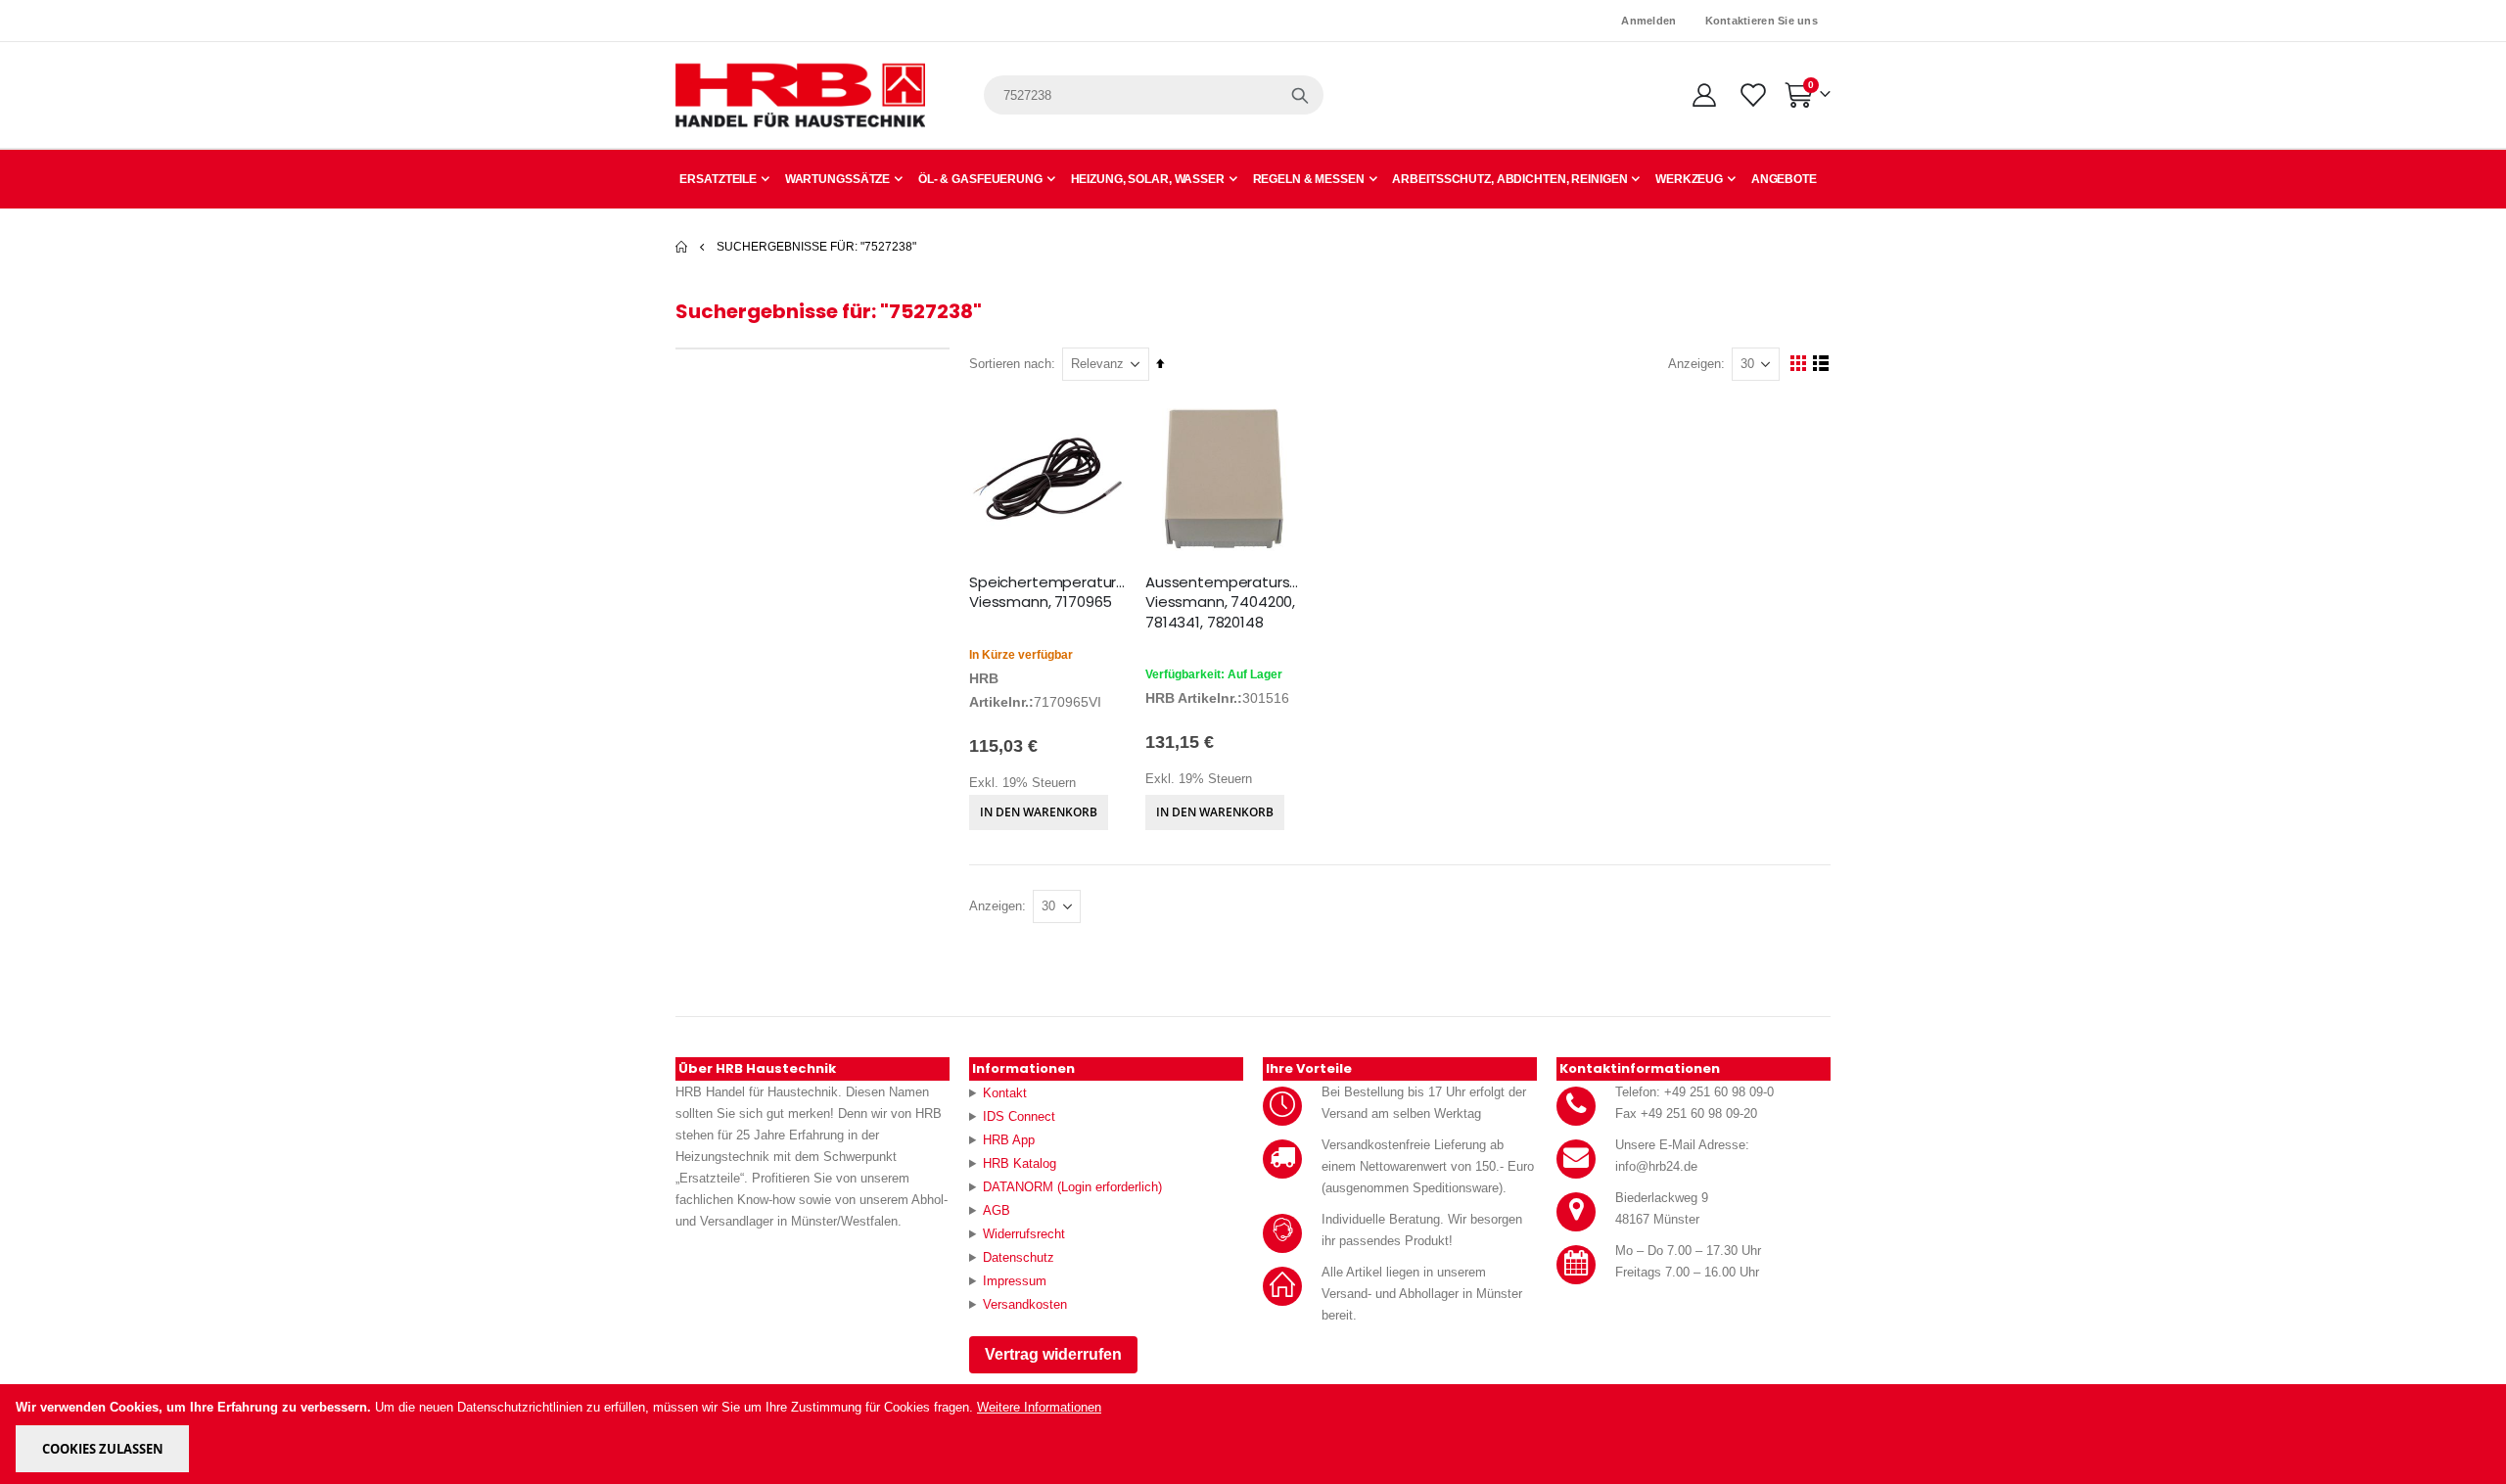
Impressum (1015, 1281)
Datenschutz (1019, 1257)
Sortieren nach (1010, 364)
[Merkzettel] (1752, 95)
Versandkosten (1025, 1304)
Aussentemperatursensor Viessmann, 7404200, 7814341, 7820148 (1224, 603)
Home (682, 247)
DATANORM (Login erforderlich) (1072, 1187)
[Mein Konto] (1704, 95)
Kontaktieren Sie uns (1762, 21)
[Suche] (1300, 95)
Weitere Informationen (1039, 1407)
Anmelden (1648, 21)
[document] (1254, 1434)
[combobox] (1154, 95)
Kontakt (1005, 1093)
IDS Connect (1019, 1116)
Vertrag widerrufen (1053, 1354)
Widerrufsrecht (1024, 1234)
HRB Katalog (1020, 1163)
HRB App (1009, 1140)
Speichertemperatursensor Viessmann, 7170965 (1047, 592)
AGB (997, 1210)
